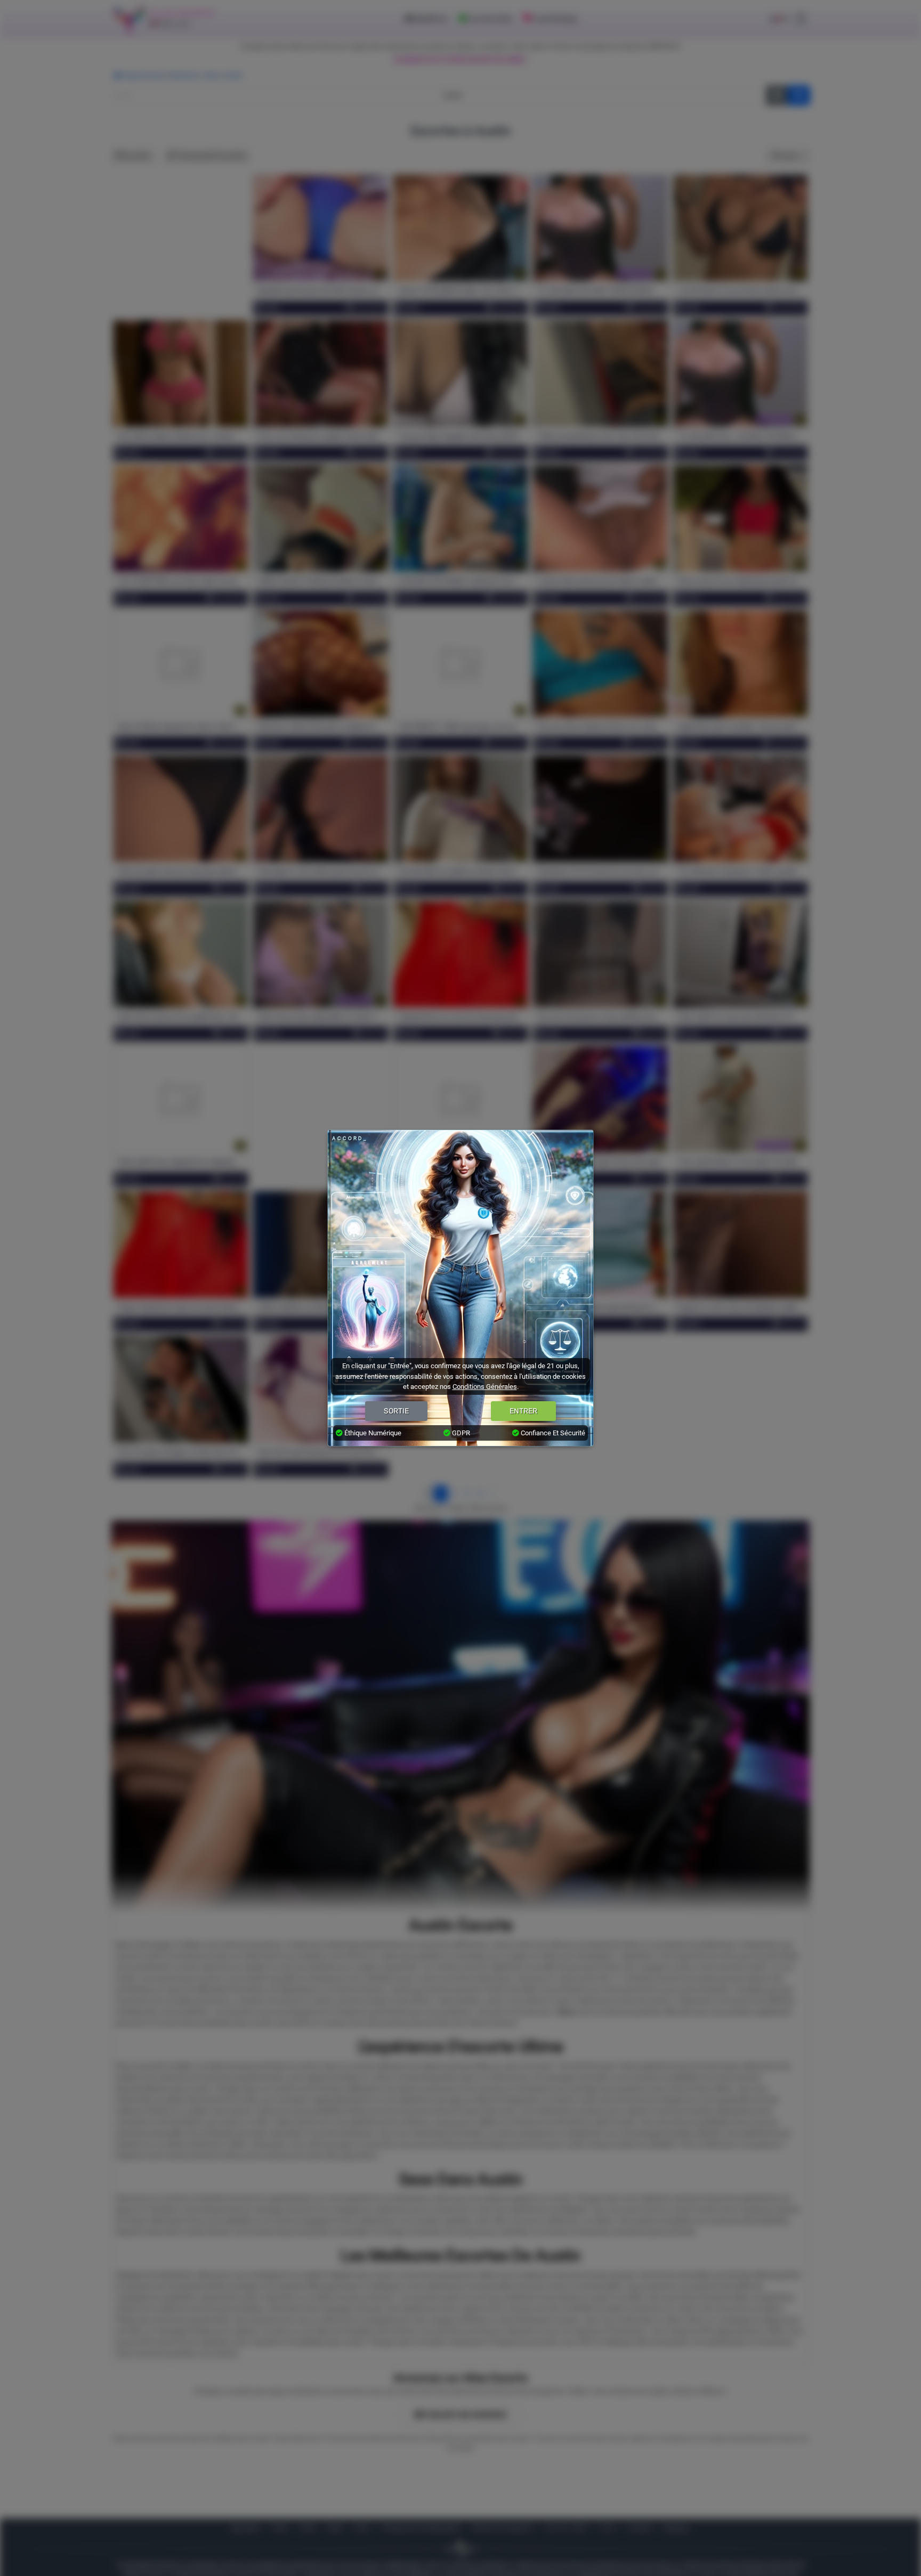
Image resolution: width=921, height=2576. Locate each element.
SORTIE (396, 1411)
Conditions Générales (485, 1387)
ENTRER (523, 1411)
